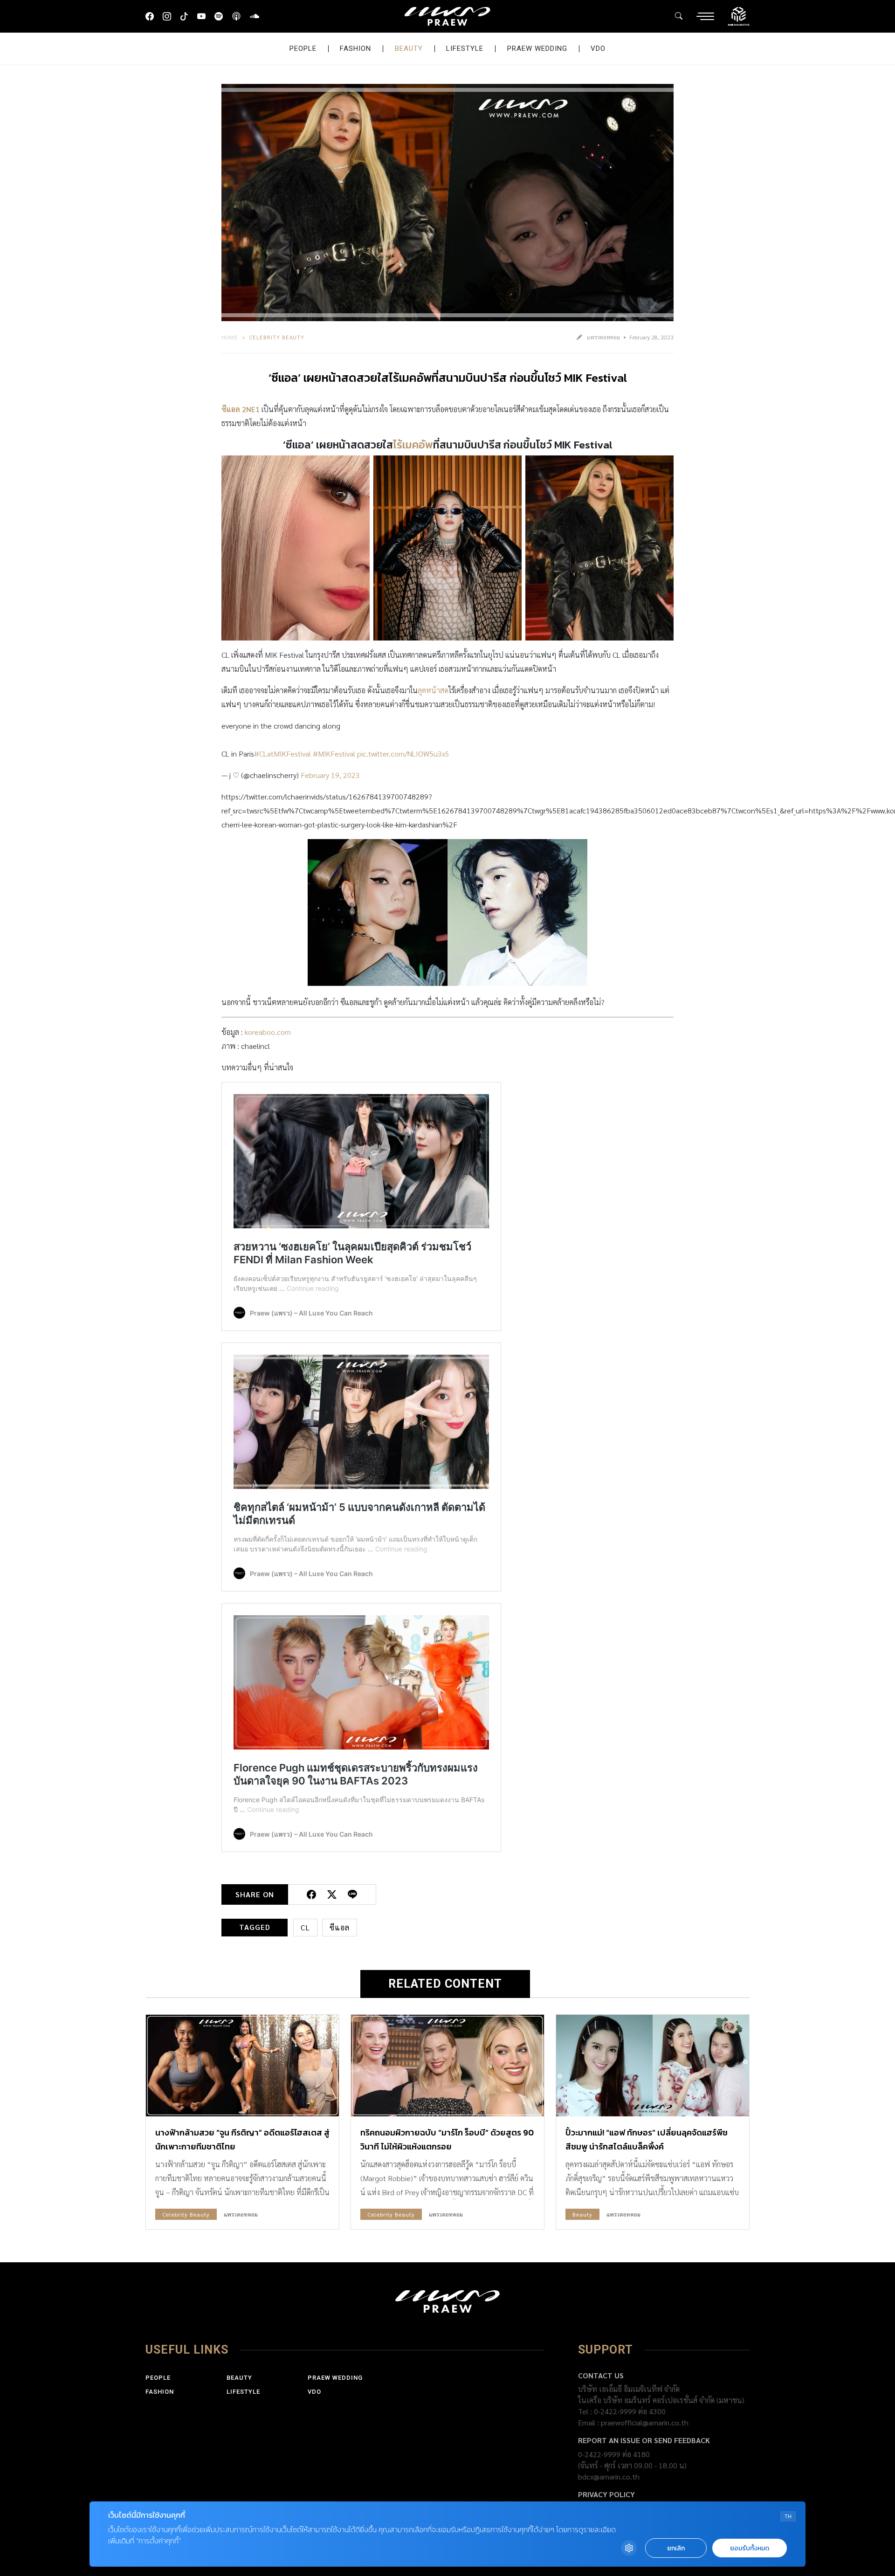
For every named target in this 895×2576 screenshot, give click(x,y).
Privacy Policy (606, 2494)
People (303, 48)
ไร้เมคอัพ (413, 445)
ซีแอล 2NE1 (241, 409)
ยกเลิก (676, 2548)
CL (305, 1927)
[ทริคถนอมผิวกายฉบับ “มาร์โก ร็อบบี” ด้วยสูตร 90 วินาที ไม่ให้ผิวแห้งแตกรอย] (447, 2065)
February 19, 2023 (330, 775)
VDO (598, 48)
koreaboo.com (268, 1032)
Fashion (355, 48)
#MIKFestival (334, 754)
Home (230, 337)
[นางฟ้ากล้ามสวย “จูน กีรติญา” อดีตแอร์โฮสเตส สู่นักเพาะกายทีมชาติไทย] (242, 2065)
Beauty (409, 48)
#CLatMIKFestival (282, 754)
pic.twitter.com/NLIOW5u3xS (403, 754)
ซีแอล (340, 1927)
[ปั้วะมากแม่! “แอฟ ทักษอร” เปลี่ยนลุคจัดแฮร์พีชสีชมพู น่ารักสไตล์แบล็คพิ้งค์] (653, 2065)
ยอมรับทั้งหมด (750, 2548)
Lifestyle (465, 48)
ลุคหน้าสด (433, 690)
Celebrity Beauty (277, 337)
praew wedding (537, 48)
